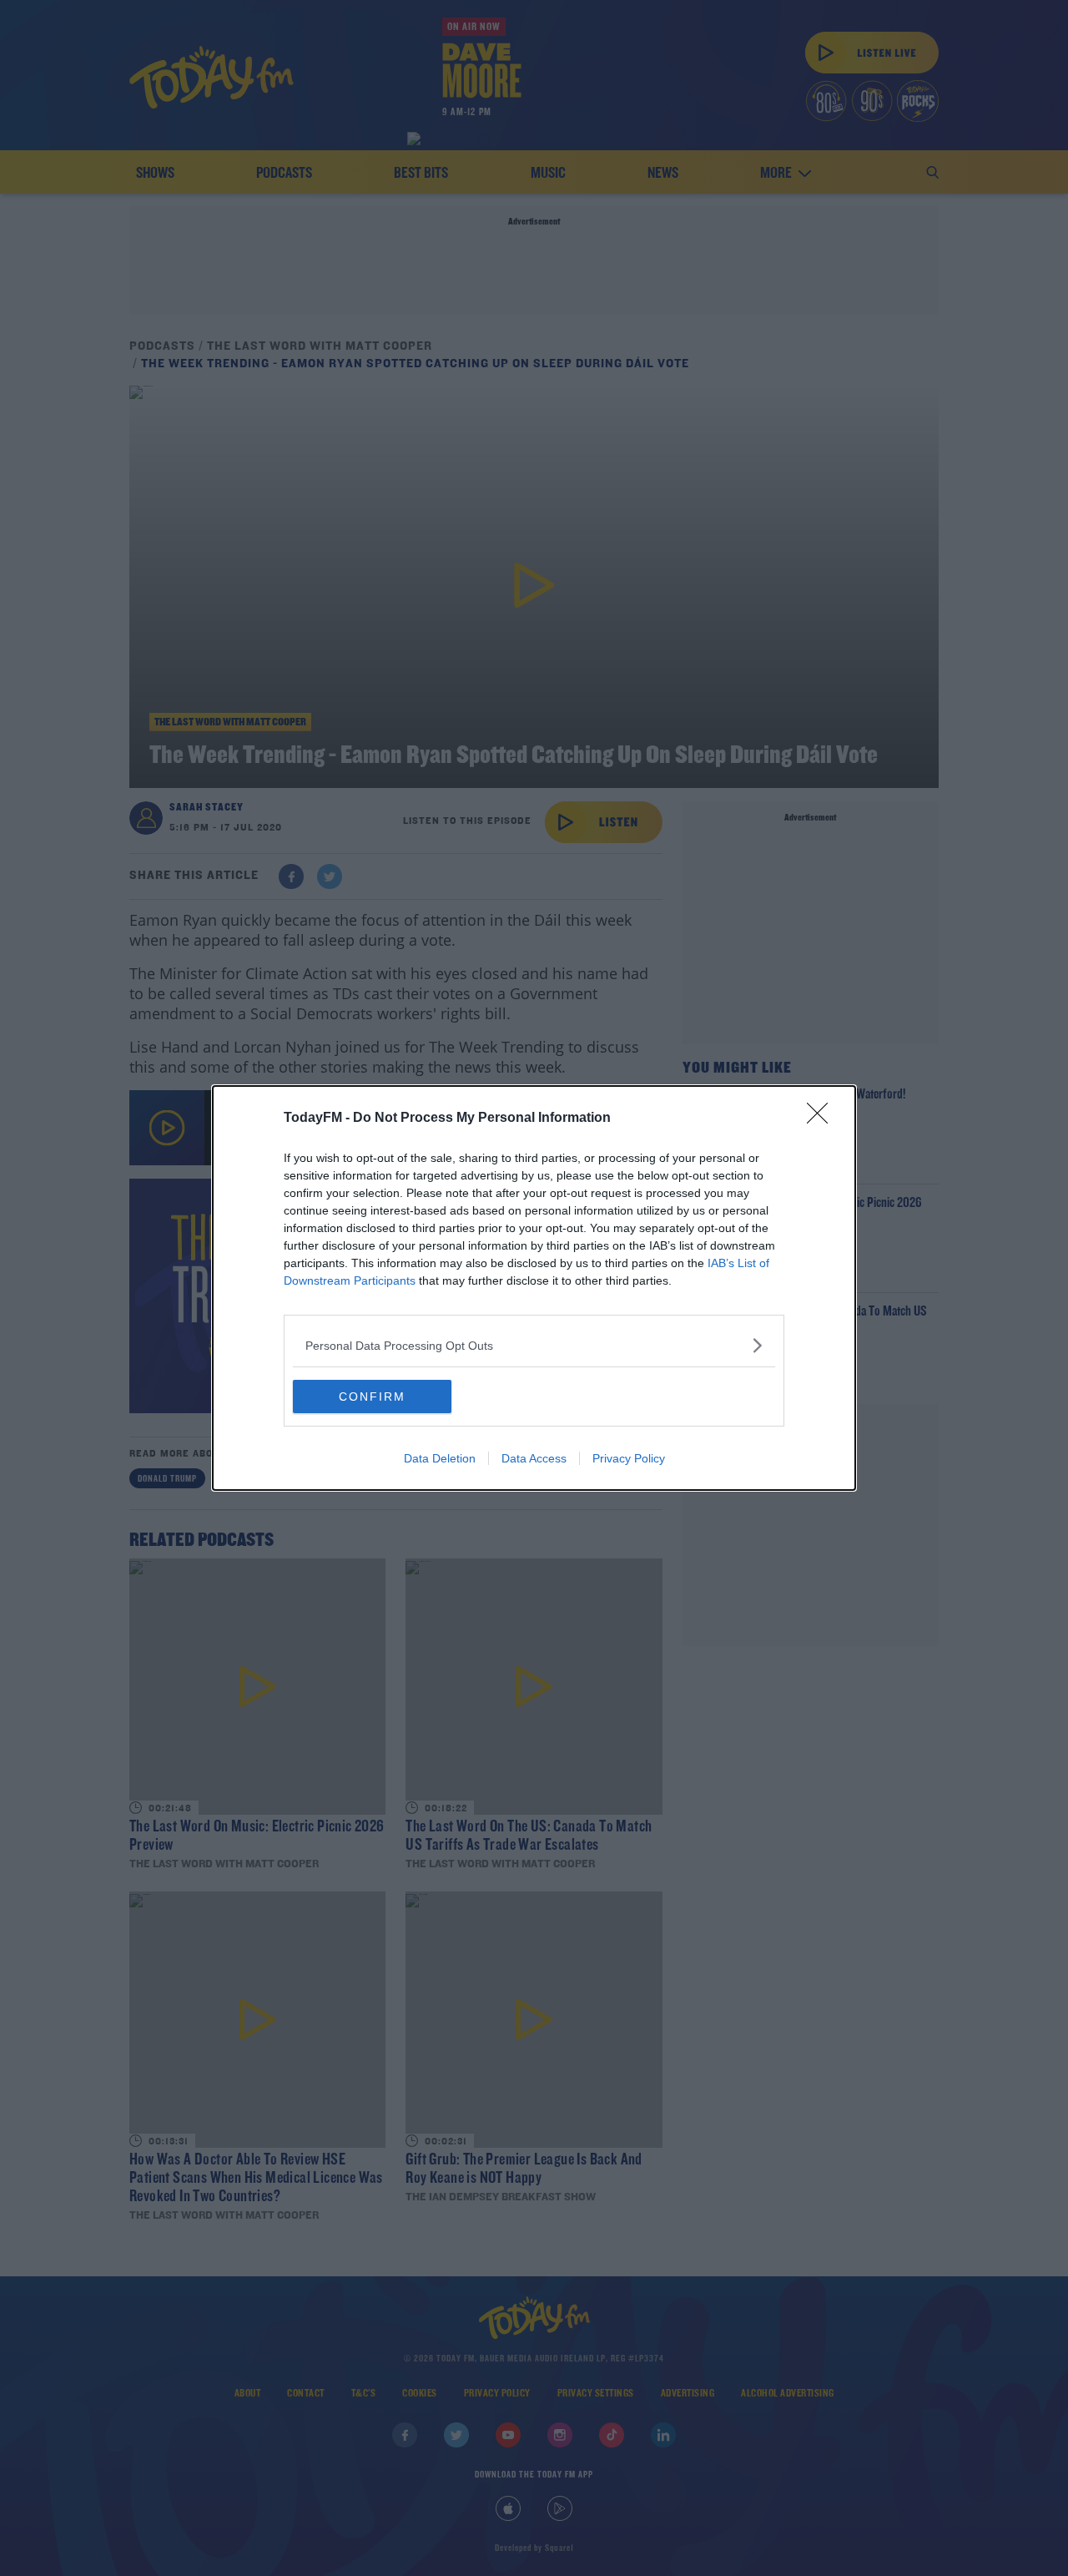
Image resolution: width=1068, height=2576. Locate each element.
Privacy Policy (629, 1458)
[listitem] (534, 1345)
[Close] (823, 1119)
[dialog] (534, 1288)
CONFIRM (372, 1397)
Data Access (534, 1458)
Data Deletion (440, 1458)
